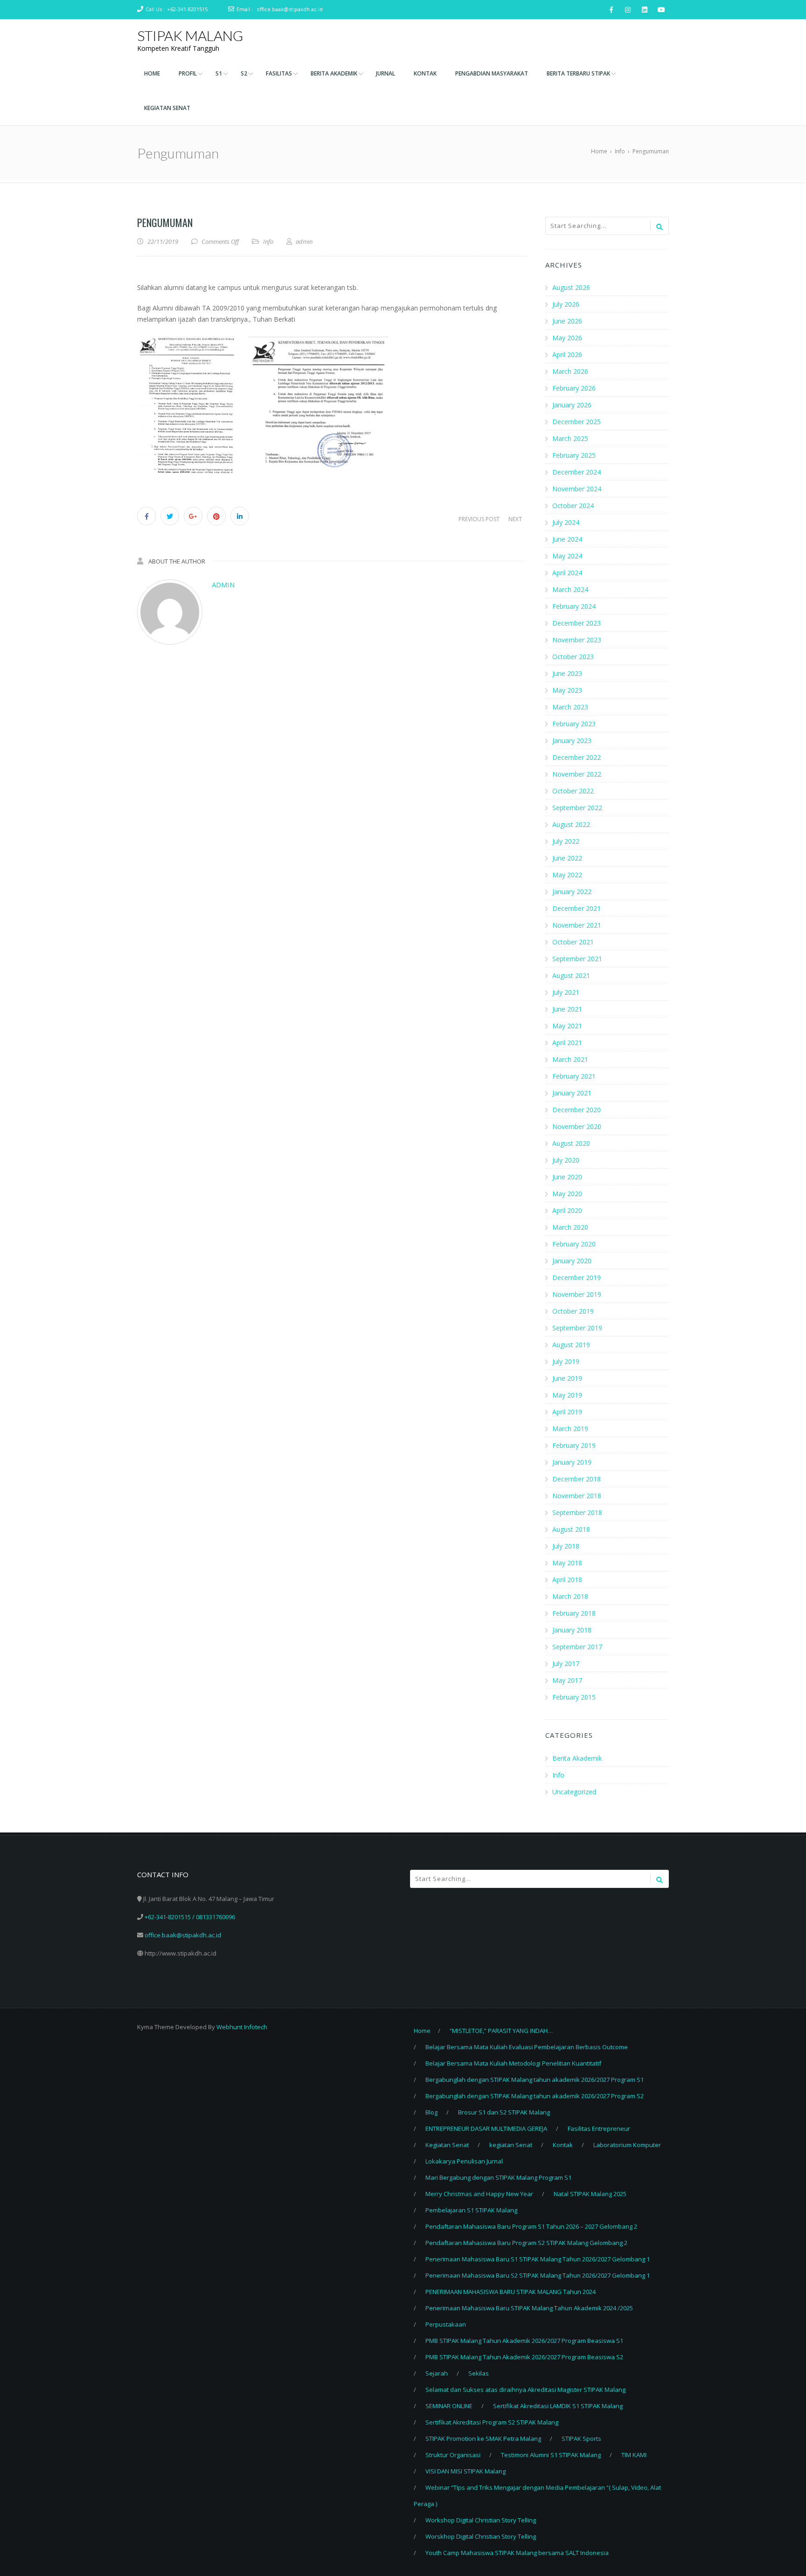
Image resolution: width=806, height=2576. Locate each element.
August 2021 (571, 975)
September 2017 (577, 1647)
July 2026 (566, 304)
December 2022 (577, 757)
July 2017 (566, 1663)
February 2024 (574, 606)
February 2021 (574, 1076)
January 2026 (572, 405)
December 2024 (577, 472)
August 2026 (571, 287)
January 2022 (572, 892)
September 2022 (577, 808)
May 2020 (567, 1194)
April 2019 (567, 1412)
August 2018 (571, 1529)
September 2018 (577, 1512)
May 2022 (567, 875)
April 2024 (567, 573)
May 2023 (567, 690)
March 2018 (570, 1596)
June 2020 (567, 1177)
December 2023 (577, 623)
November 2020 (577, 1126)
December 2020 (577, 1110)
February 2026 (574, 388)
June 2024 (567, 539)
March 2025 (570, 438)
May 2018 (567, 1563)
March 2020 (570, 1227)
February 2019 (574, 1445)
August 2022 (571, 824)
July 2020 (566, 1160)
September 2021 (577, 959)
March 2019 (570, 1429)
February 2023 (574, 724)
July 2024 (566, 522)
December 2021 (577, 908)
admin (223, 585)
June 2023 (567, 673)
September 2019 (577, 1328)
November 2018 (577, 1496)
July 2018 (566, 1546)
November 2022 (577, 774)
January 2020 (572, 1261)
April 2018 (567, 1580)
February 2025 (574, 455)
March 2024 (570, 589)
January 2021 (572, 1093)
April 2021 (567, 1043)
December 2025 (577, 422)
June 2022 (567, 858)
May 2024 (567, 556)
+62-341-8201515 (187, 9)
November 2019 (577, 1294)
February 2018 (574, 1613)
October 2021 (573, 942)
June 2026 (567, 321)
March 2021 (570, 1059)
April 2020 (567, 1210)
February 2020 (574, 1244)
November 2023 (577, 640)
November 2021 (577, 925)
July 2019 (566, 1361)
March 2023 (570, 707)
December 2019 (577, 1278)
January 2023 (572, 740)
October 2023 (573, 657)
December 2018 (577, 1479)
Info (268, 241)
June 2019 (567, 1378)
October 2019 (573, 1311)
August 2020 (571, 1143)
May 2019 (567, 1395)
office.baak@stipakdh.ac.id (290, 9)
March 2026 (570, 371)
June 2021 (567, 1009)
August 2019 (571, 1345)
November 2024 (577, 489)
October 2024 (573, 506)
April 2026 (567, 355)
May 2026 (567, 338)
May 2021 (567, 1026)
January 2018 (572, 1630)
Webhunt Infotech (242, 2027)
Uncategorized (574, 1792)
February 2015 (574, 1697)
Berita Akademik (577, 1758)
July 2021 (566, 992)
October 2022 (573, 791)
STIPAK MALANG (190, 35)
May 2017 (567, 1680)
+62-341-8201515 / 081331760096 (190, 1917)
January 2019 (572, 1462)
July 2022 (566, 841)
